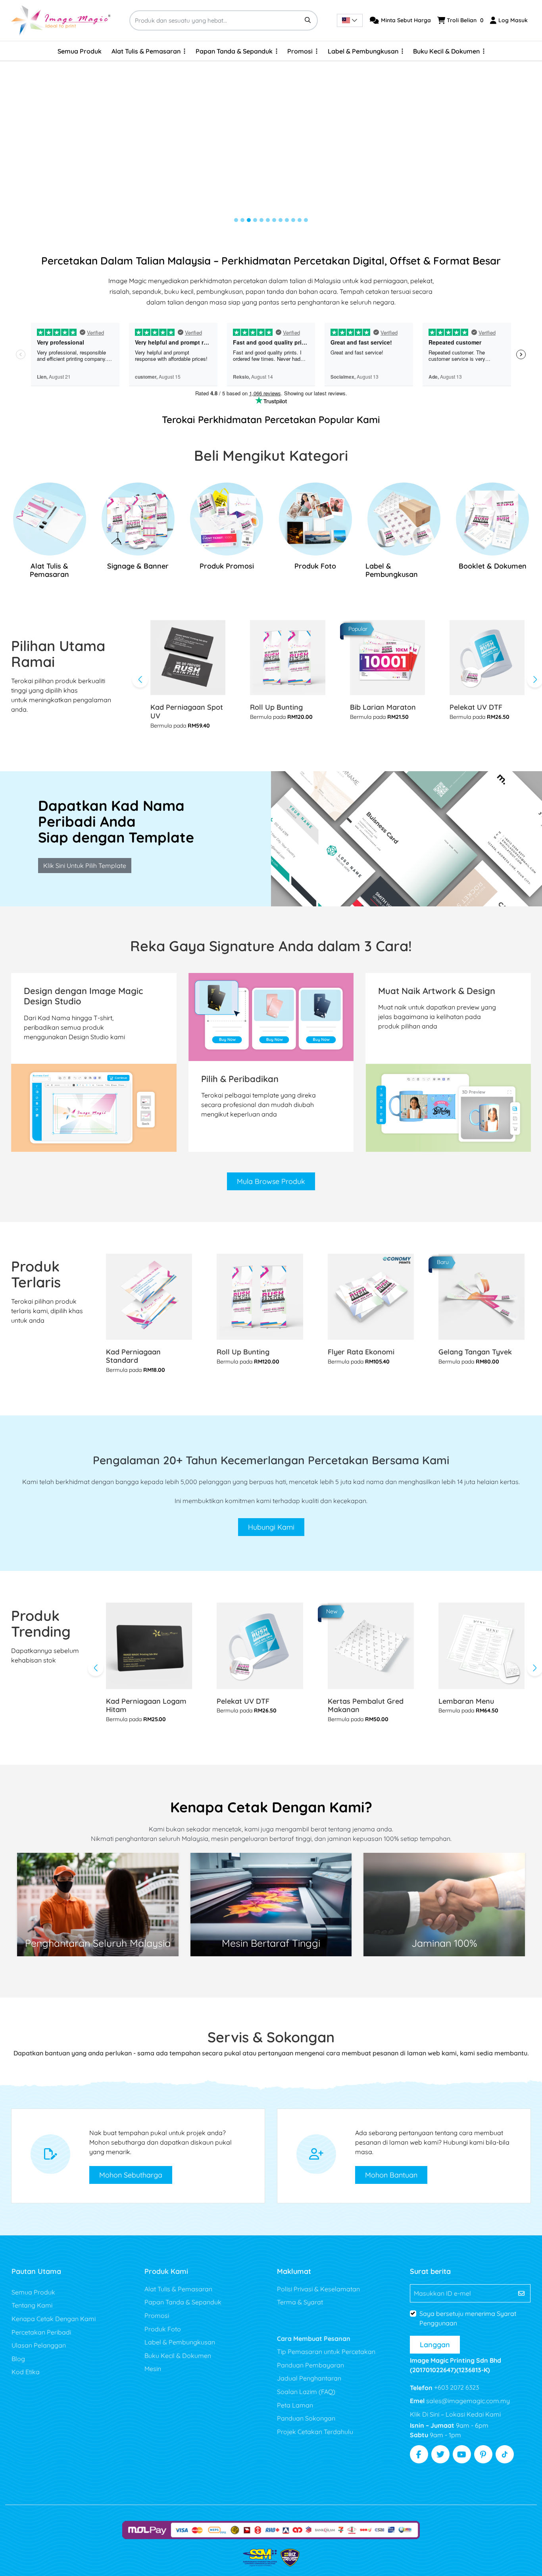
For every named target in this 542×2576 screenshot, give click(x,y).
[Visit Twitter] (440, 2454)
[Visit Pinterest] (483, 2454)
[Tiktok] (505, 2454)
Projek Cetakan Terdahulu (315, 2432)
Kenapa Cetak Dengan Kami (54, 2319)
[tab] (236, 220)
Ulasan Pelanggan (39, 2345)
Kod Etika (26, 2372)
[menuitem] (80, 51)
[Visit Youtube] (462, 2454)
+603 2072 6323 (456, 2387)
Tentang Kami (32, 2305)
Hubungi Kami (271, 1527)
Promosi (157, 2316)
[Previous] (140, 680)
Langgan (435, 2345)
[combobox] (350, 20)
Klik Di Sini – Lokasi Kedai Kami (455, 2414)
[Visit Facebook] (419, 2454)
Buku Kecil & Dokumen (178, 2356)
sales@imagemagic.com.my (467, 2401)
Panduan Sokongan (306, 2418)
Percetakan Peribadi (41, 2332)
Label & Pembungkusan (180, 2342)
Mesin (153, 2369)
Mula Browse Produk (271, 1181)
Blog (18, 2359)
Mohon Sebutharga (131, 2175)
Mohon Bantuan (391, 2175)
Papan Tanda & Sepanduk (183, 2302)
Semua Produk (33, 2292)
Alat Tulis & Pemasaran (178, 2289)
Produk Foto (163, 2329)
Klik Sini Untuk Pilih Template (85, 866)
